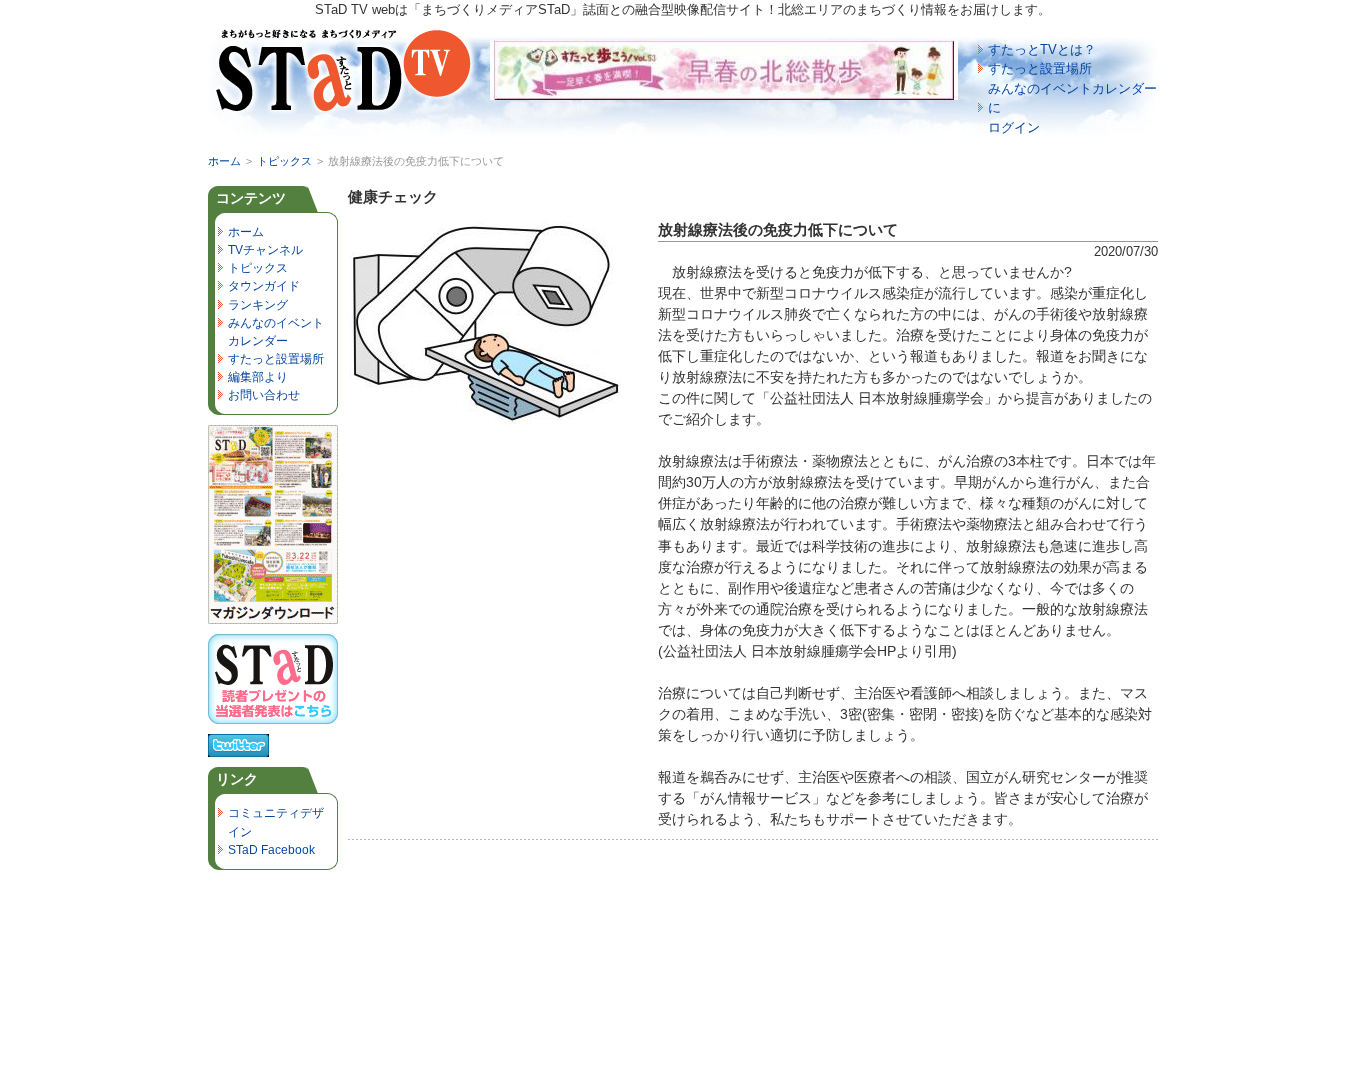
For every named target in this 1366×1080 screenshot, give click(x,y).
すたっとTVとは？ (1042, 49)
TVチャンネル (265, 250)
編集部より (258, 377)
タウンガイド (264, 286)
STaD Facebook (271, 850)
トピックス (284, 161)
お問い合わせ (264, 395)
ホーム (224, 161)
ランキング (258, 305)
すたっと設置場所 (1040, 68)
